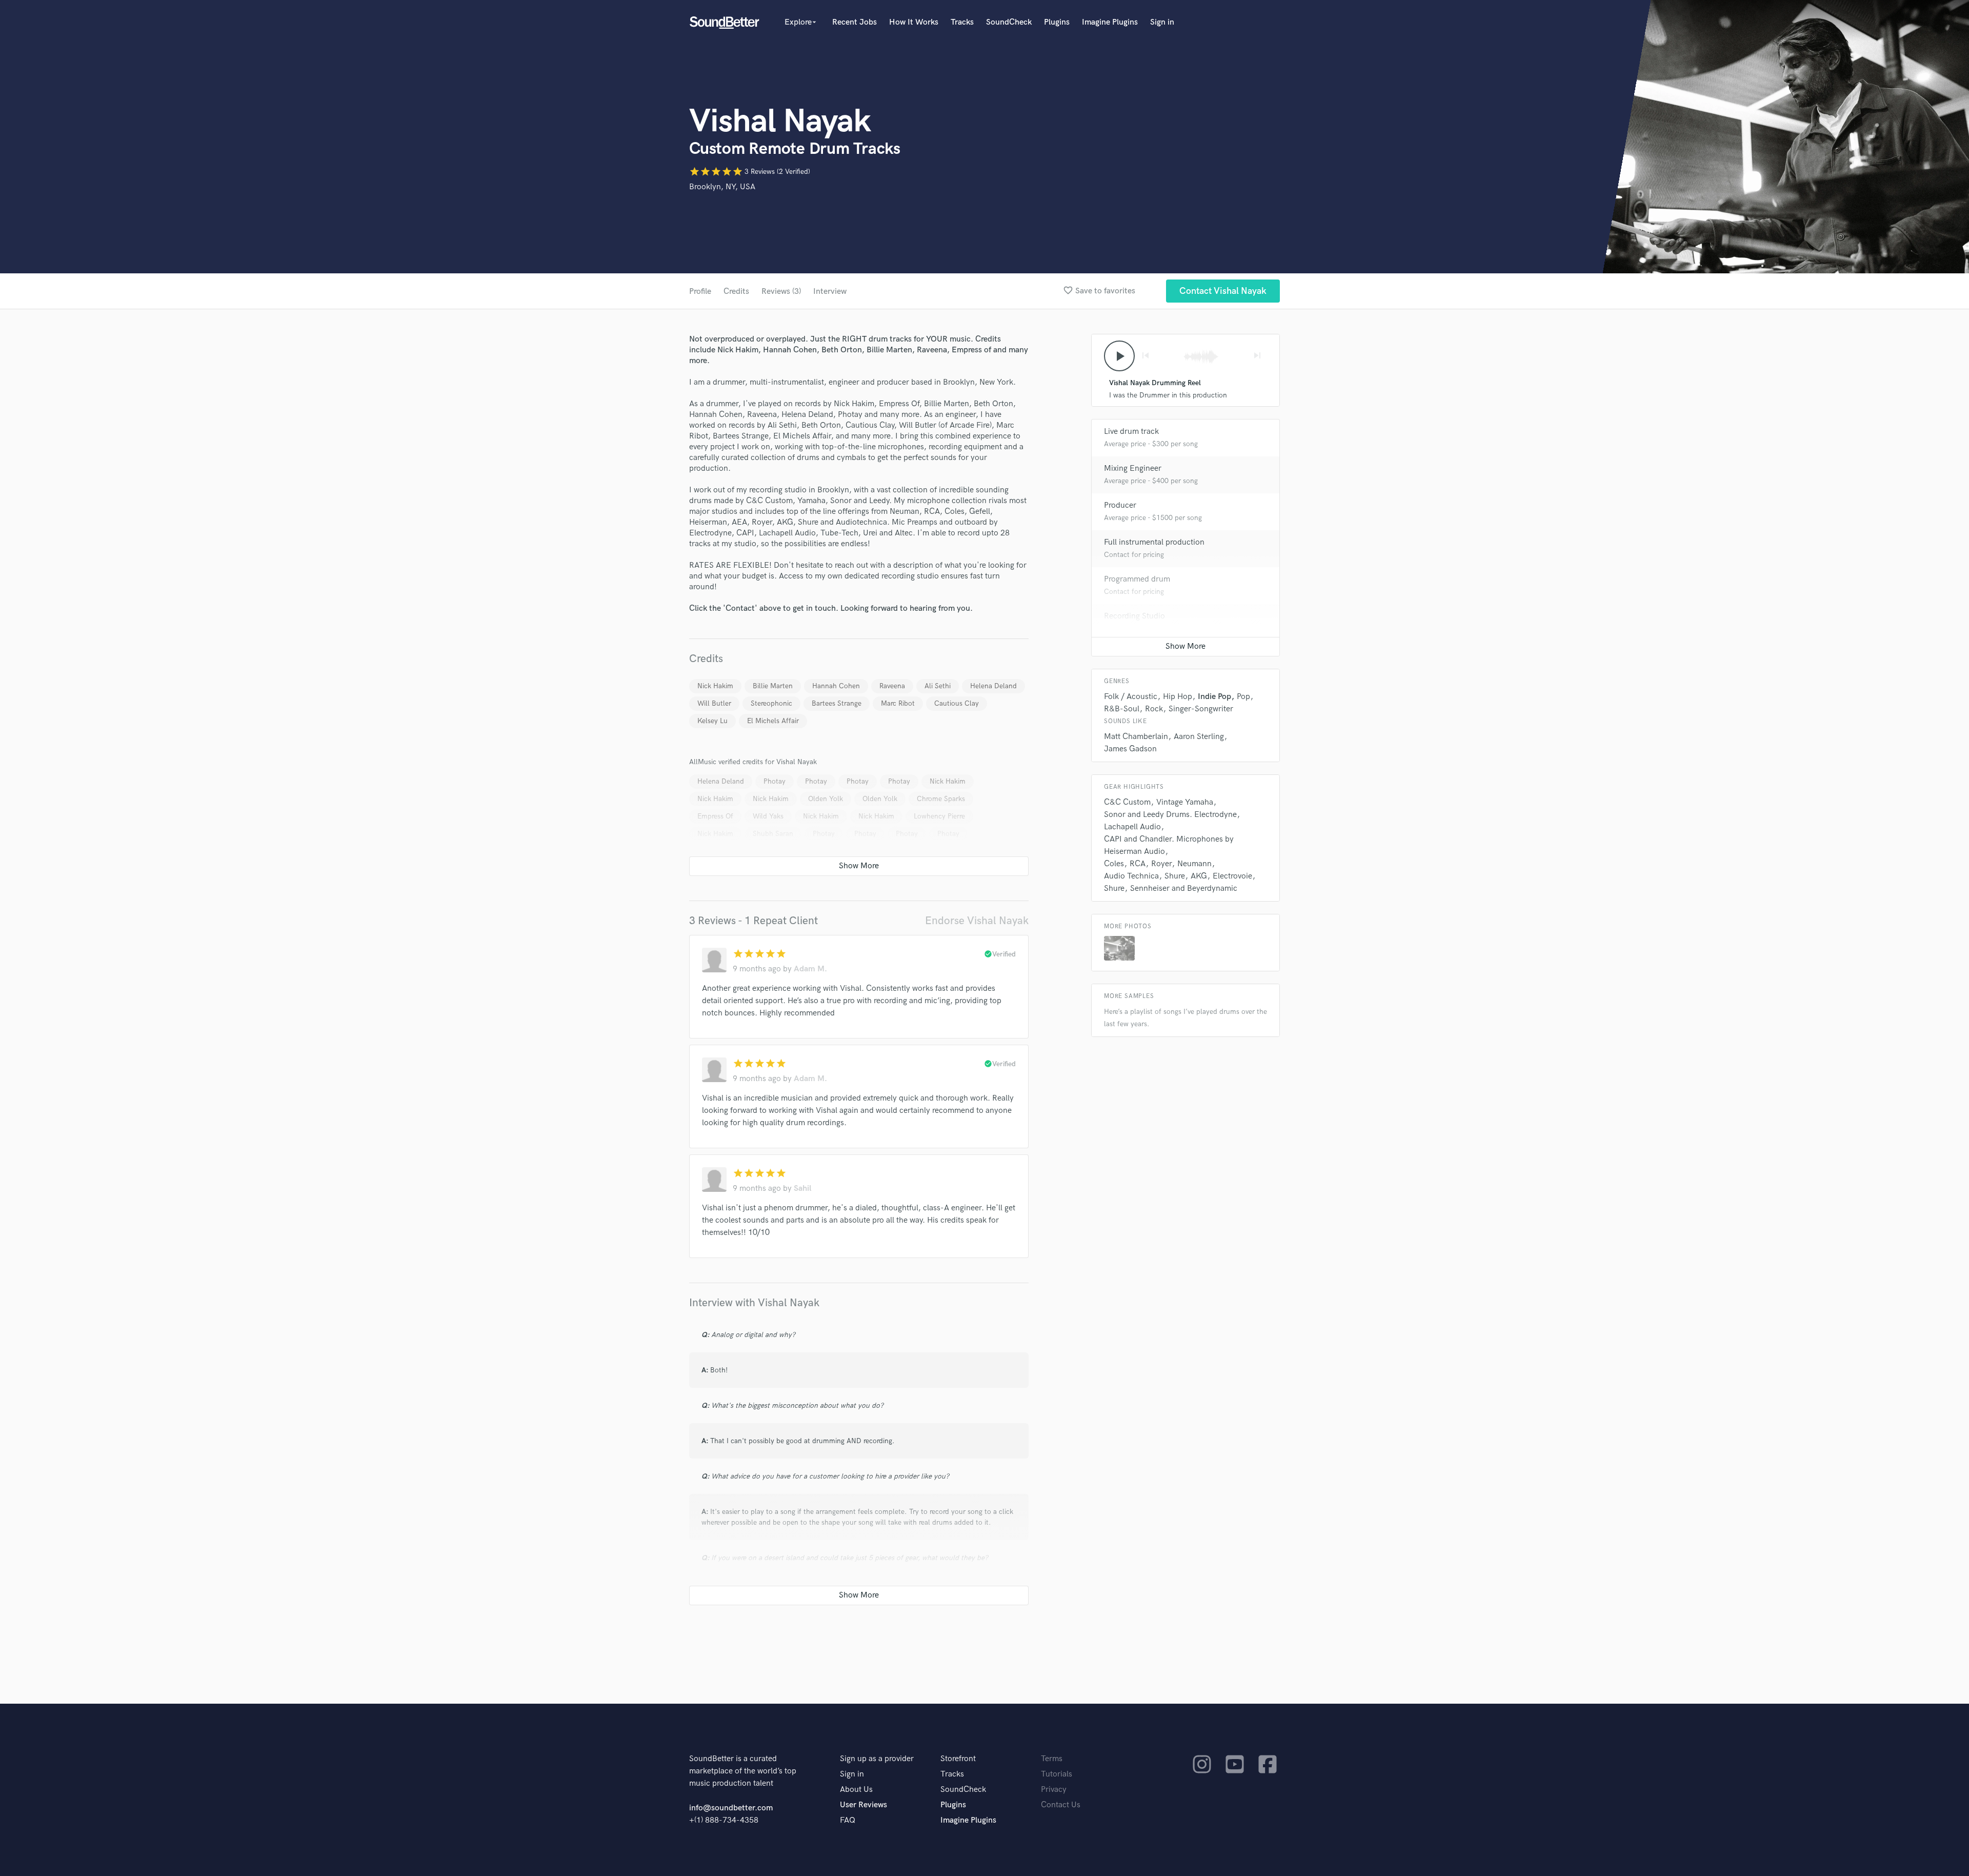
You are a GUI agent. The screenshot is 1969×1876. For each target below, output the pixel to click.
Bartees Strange (837, 703)
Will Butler (714, 703)
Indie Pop (1214, 697)
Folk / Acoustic (1131, 697)
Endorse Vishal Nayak (977, 921)
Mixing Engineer (1133, 468)
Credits (736, 292)
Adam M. (810, 969)
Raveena (892, 686)
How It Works (914, 22)
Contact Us (1061, 1805)
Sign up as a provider (877, 1759)
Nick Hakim (715, 686)
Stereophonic (771, 703)
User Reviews (863, 1805)
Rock (1154, 709)
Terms (1052, 1759)
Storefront (958, 1759)
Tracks (962, 22)
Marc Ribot (898, 703)
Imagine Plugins (1110, 22)
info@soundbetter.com (731, 1808)
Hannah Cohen (836, 686)
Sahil (802, 1189)
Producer (1120, 505)
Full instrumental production (1154, 542)
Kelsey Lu (712, 721)
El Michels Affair (773, 721)
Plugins (1057, 22)
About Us (856, 1790)
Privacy (1054, 1790)
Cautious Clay (957, 703)
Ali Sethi (938, 686)
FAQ (848, 1820)
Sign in (1162, 22)
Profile (700, 292)
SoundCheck (1009, 22)
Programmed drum (1137, 579)
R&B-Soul (1122, 709)
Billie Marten (773, 686)
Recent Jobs (855, 22)
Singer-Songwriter (1201, 709)
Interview (830, 292)
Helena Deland (993, 686)
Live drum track (1131, 432)
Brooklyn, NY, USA (722, 187)
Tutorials (1057, 1774)
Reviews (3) (781, 292)
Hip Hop (1178, 697)
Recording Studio (1134, 616)
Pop (1243, 697)
